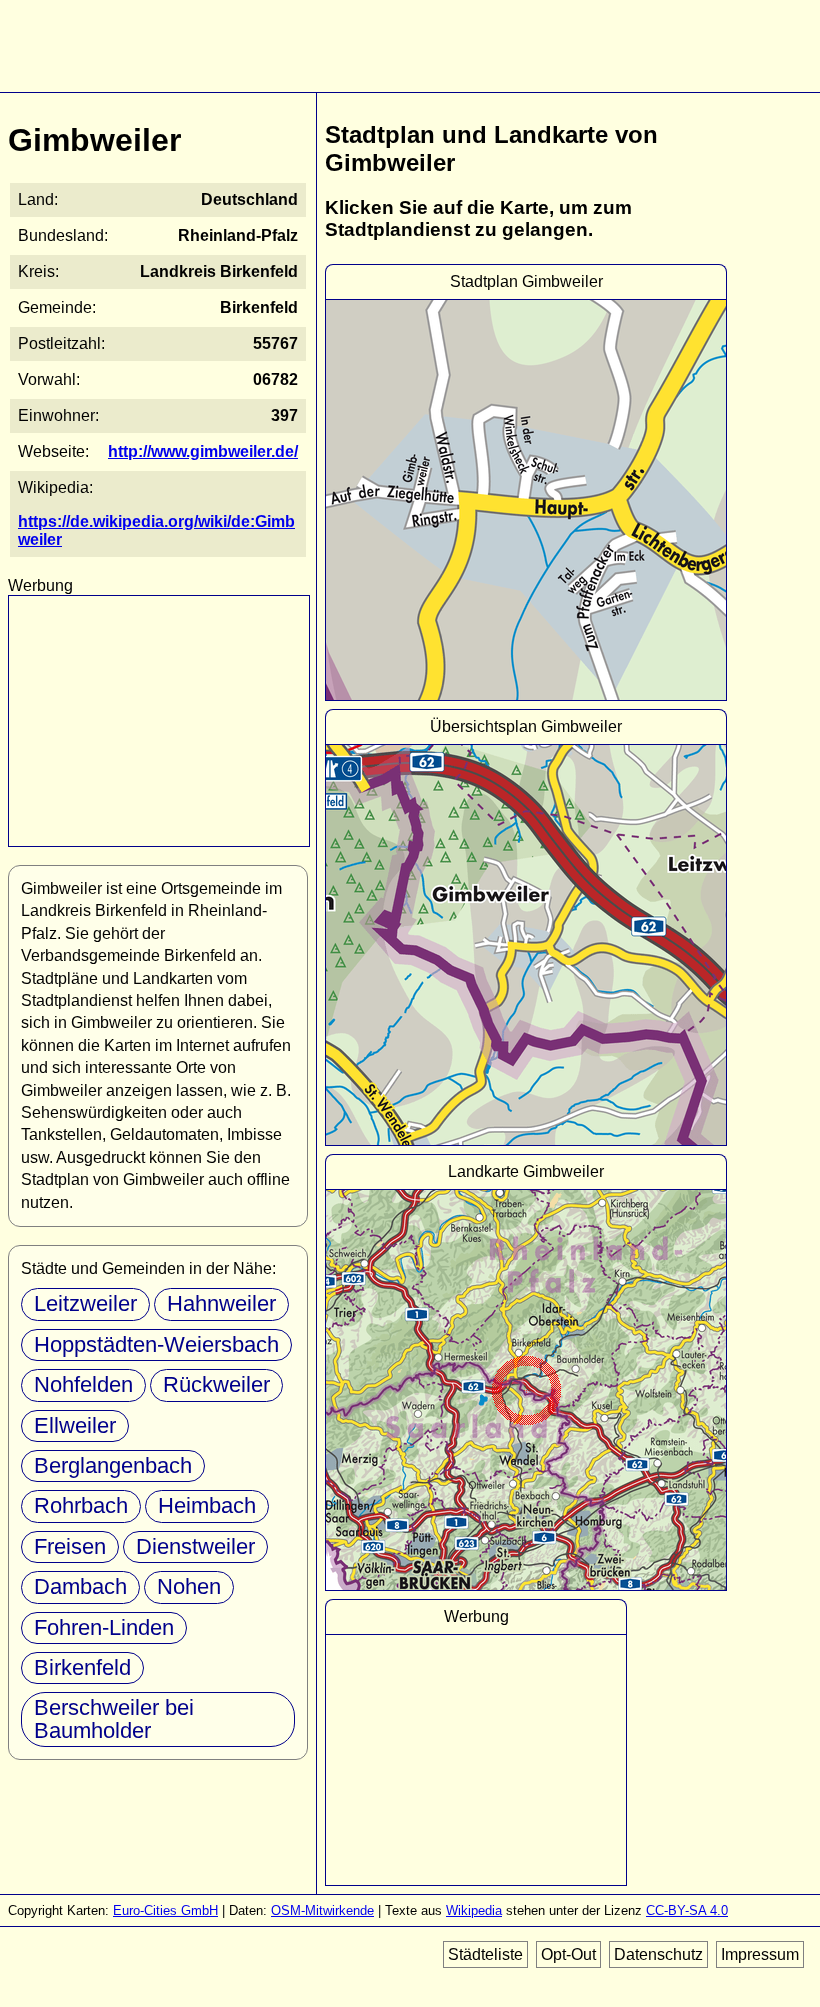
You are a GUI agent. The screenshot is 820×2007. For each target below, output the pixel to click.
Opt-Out (568, 1954)
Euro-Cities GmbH (165, 1910)
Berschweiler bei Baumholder (114, 1718)
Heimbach (207, 1505)
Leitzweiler (85, 1303)
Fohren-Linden (104, 1627)
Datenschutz (658, 1954)
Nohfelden (83, 1384)
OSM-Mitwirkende (322, 1910)
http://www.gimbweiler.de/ (203, 451)
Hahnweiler (221, 1303)
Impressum (760, 1954)
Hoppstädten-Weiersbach (156, 1344)
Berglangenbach (113, 1465)
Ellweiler (75, 1425)
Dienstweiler (195, 1546)
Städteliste (485, 1954)
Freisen (70, 1546)
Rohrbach (81, 1505)
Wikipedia (474, 1910)
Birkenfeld (82, 1667)
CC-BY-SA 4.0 (687, 1910)
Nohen (189, 1586)
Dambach (80, 1586)
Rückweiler (216, 1384)
